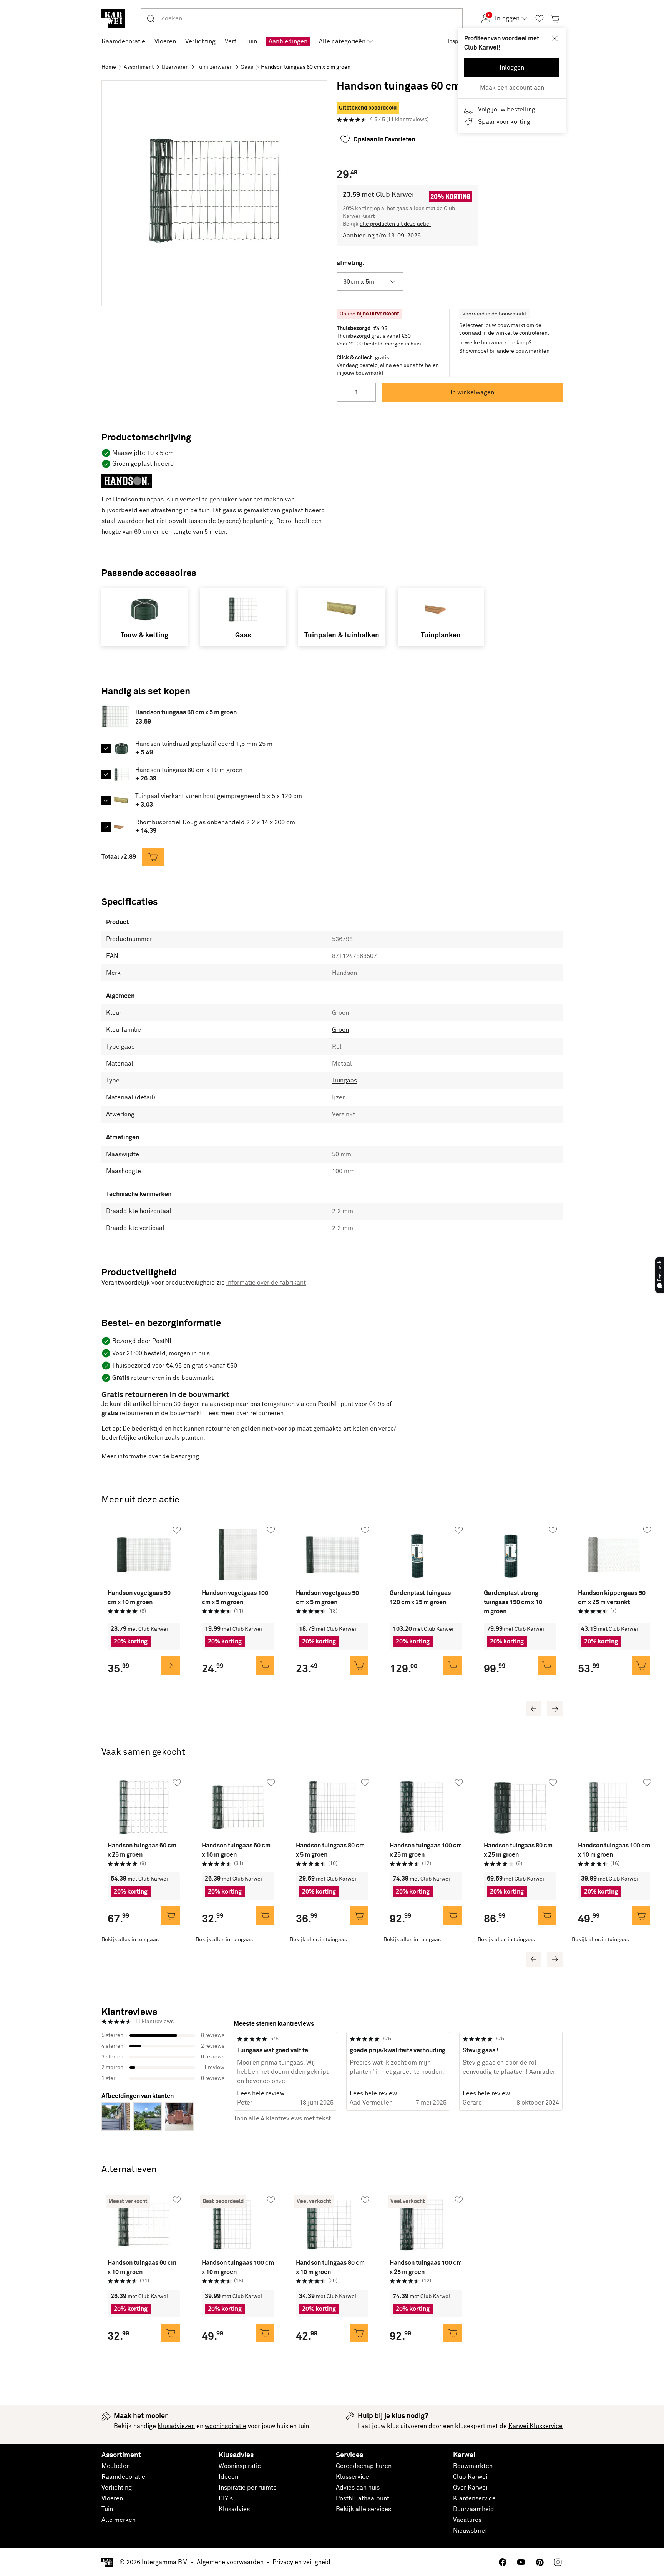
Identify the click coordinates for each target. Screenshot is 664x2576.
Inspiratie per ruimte (248, 2488)
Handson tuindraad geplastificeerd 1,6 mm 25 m (204, 744)
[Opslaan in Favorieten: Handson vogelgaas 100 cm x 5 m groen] (271, 1530)
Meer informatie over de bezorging (150, 1456)
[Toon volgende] (555, 1709)
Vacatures (467, 2520)
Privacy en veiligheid (301, 2562)
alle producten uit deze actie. (395, 224)
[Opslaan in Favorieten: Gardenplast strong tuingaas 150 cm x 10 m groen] (553, 1530)
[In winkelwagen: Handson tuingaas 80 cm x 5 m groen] (359, 1915)
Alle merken (119, 2520)
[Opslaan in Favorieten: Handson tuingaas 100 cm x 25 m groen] (459, 1783)
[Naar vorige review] (234, 2071)
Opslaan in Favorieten (384, 139)
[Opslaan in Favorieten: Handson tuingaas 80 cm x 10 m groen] (365, 2200)
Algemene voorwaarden (230, 2562)
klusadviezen (176, 2426)
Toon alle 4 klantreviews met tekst (282, 2118)
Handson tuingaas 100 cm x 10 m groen (614, 1850)
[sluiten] (555, 38)
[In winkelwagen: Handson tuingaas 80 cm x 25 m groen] (547, 1915)
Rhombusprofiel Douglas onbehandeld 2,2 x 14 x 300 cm (215, 822)
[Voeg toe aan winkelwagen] (153, 857)
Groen (340, 1030)
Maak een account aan (512, 88)
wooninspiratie (226, 2426)
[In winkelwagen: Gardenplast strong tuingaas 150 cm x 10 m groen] (547, 1665)
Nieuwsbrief (470, 2531)
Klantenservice (474, 2498)
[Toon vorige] (533, 1709)
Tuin (107, 2509)
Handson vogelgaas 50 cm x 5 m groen (327, 1598)
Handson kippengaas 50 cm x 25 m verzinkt (612, 1598)
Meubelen (116, 2466)
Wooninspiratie (240, 2466)
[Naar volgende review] (563, 2071)
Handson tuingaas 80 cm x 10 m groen (330, 2267)
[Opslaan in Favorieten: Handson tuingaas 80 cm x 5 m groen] (365, 1783)
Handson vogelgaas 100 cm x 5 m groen (235, 1598)
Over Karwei (470, 2488)
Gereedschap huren (364, 2466)
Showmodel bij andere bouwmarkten (504, 351)
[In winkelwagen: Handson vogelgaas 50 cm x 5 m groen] (359, 1665)
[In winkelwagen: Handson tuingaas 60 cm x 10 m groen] (265, 1915)
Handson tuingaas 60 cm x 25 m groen (142, 1850)
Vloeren (112, 2498)
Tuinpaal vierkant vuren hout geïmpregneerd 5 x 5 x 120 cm (219, 796)
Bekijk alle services (364, 2509)
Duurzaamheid (474, 2509)
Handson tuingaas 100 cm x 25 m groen (426, 1850)
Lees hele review (261, 2093)
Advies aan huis (358, 2488)
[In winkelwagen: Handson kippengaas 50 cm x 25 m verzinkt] (641, 1665)
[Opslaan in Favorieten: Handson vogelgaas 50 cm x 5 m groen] (365, 1530)
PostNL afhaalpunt (363, 2498)
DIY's (226, 2498)
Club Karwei (470, 2477)
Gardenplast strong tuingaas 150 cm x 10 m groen (513, 1602)
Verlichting (117, 2488)
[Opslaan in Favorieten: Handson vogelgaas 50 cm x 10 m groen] (177, 1530)
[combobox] (312, 18)
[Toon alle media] (214, 193)
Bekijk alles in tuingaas (130, 1940)
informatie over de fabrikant (266, 1283)
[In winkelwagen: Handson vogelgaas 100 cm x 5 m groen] (265, 1665)
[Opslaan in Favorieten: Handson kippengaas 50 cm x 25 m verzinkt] (647, 1530)
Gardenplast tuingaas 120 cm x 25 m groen (420, 1598)
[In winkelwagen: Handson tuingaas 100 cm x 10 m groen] (641, 1915)
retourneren (267, 1413)
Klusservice (352, 2477)
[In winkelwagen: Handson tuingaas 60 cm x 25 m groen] (171, 1915)
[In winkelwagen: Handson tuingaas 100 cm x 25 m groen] (453, 1915)
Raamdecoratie (123, 2477)
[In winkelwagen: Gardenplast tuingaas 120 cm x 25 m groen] (453, 1665)
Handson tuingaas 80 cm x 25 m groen (518, 1850)
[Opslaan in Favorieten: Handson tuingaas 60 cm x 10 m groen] (271, 1783)
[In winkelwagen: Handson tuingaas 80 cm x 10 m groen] (359, 2333)
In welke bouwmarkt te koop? (495, 343)
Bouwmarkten (473, 2466)
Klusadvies (234, 2509)
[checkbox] (106, 749)
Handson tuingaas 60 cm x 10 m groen (189, 770)
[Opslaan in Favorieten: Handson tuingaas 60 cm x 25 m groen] (177, 1783)
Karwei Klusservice (535, 2426)
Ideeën (228, 2477)
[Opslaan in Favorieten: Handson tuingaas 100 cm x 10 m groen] (647, 1783)
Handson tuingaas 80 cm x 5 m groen (330, 1850)
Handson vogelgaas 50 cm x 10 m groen (139, 1598)
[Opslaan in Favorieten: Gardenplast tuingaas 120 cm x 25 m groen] (459, 1530)
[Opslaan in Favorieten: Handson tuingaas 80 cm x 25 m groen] (553, 1783)
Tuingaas (344, 1081)
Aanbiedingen (288, 41)
